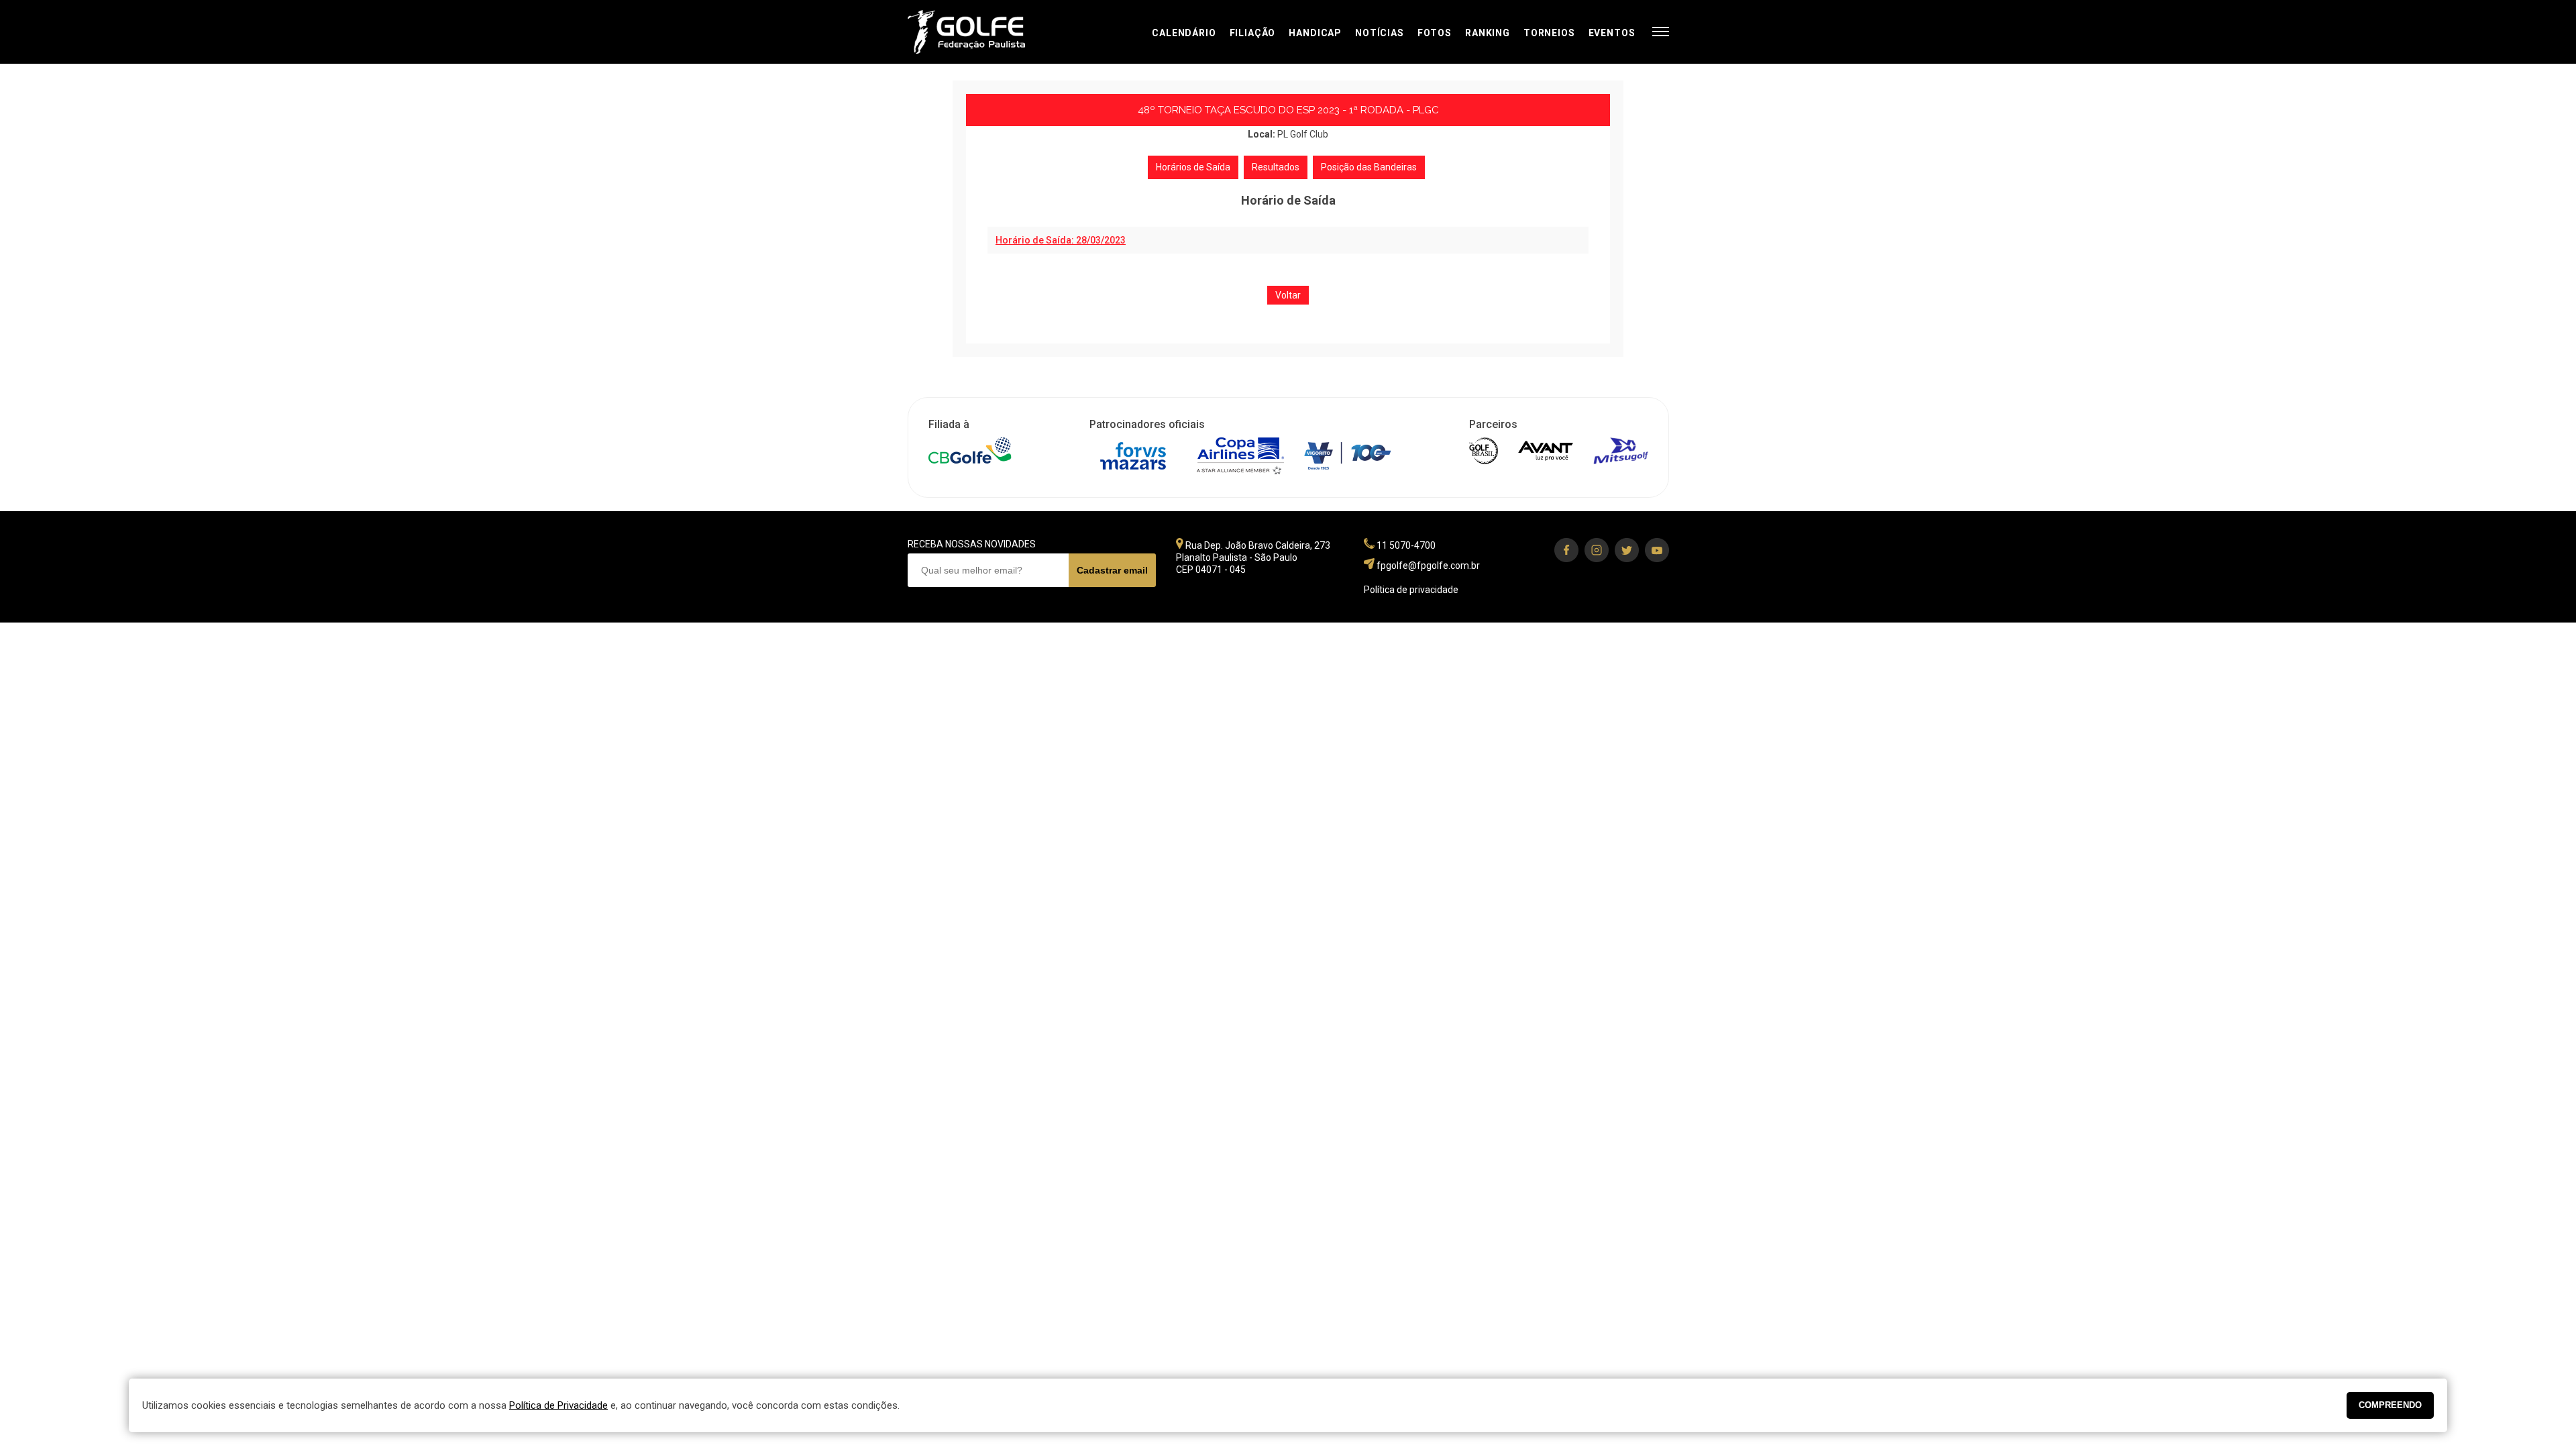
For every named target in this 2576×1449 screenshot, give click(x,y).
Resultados (1276, 167)
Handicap (1315, 33)
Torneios (1549, 33)
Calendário (1184, 33)
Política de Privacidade (558, 1405)
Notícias (1380, 33)
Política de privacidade (1411, 590)
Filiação (1253, 33)
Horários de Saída (1193, 167)
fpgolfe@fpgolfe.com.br (1428, 566)
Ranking (1488, 33)
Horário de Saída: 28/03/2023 (1061, 240)
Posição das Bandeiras (1369, 167)
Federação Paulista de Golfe (980, 32)
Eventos (1612, 33)
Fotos (1435, 33)
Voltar (1288, 295)
